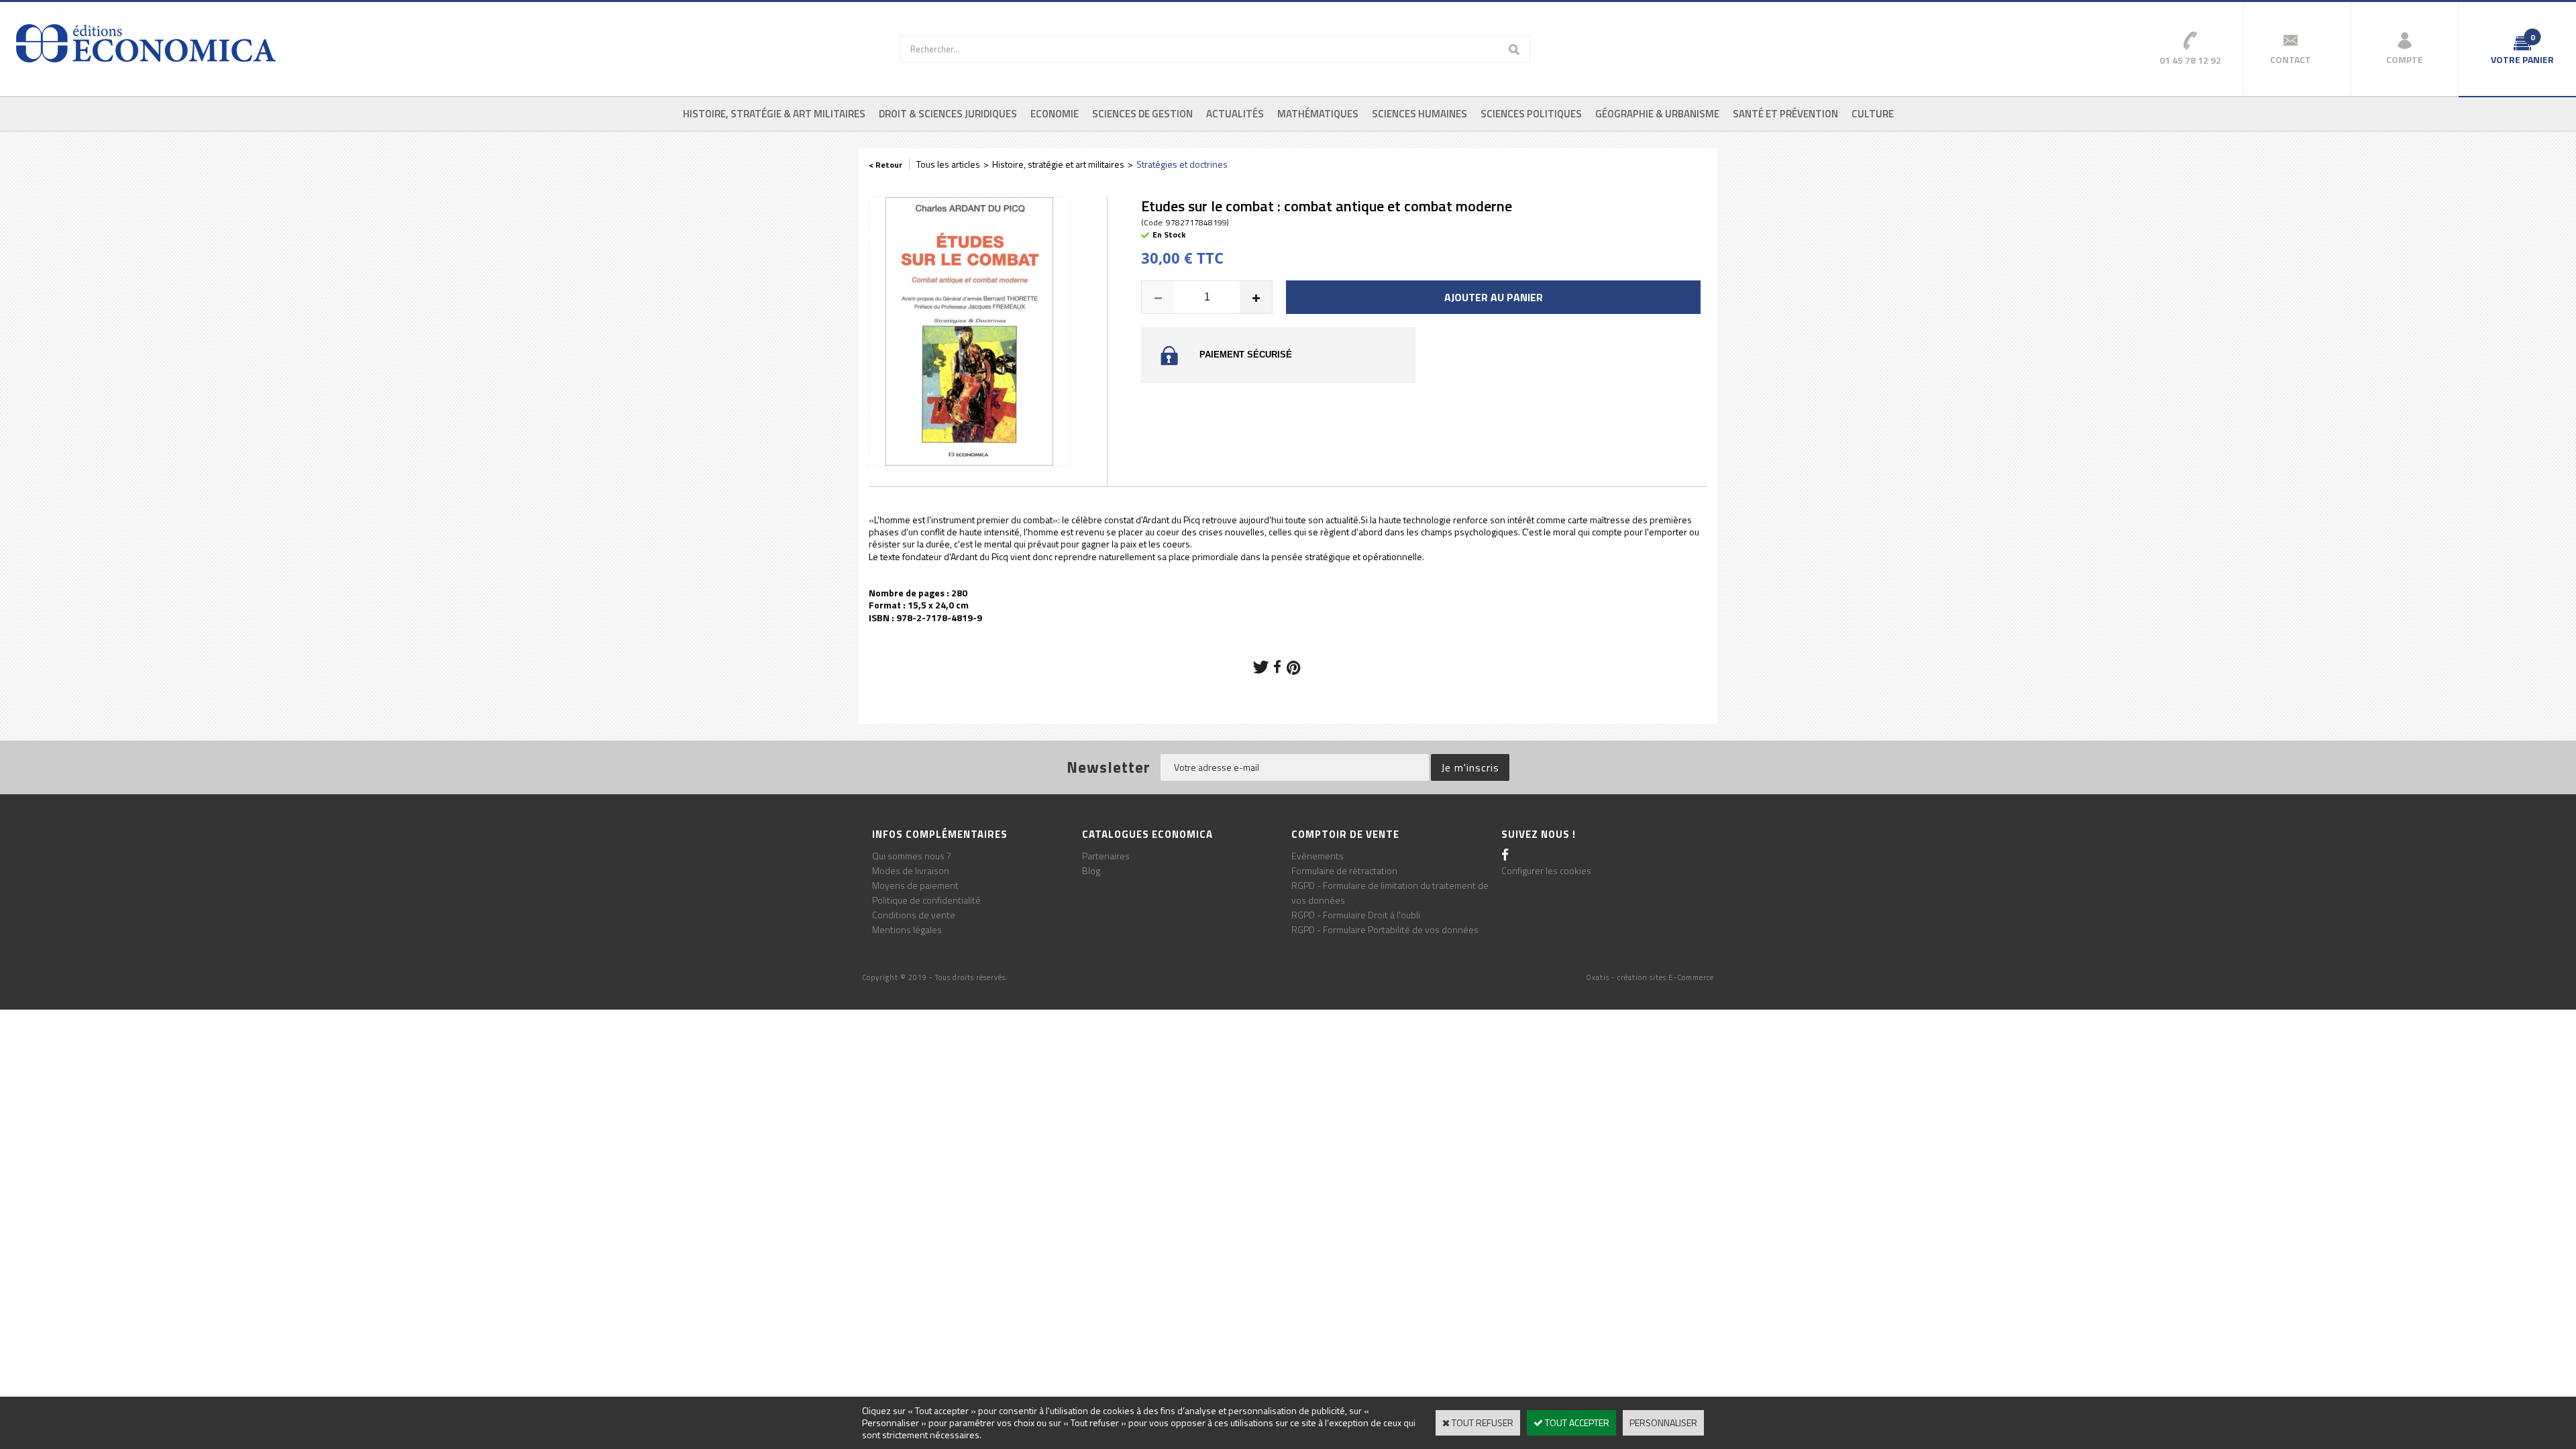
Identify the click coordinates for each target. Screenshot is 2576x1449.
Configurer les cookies (1546, 870)
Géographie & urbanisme (1657, 114)
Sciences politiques (1531, 114)
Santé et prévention (1785, 114)
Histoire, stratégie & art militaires (774, 114)
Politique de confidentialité (926, 900)
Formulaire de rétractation (1344, 870)
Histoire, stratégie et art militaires (1058, 164)
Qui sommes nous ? (912, 856)
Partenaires (1106, 856)
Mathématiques (1318, 114)
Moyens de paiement (915, 885)
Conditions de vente (914, 915)
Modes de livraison (911, 870)
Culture (1873, 114)
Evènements (1318, 856)
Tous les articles (948, 164)
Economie (1055, 114)
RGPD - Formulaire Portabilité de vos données (1385, 929)
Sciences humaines (1419, 114)
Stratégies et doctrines (1182, 164)
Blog (1091, 870)
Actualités (1235, 114)
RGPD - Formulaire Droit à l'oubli (1356, 915)
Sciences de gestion (1142, 114)
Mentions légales (907, 929)
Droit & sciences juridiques (948, 114)
